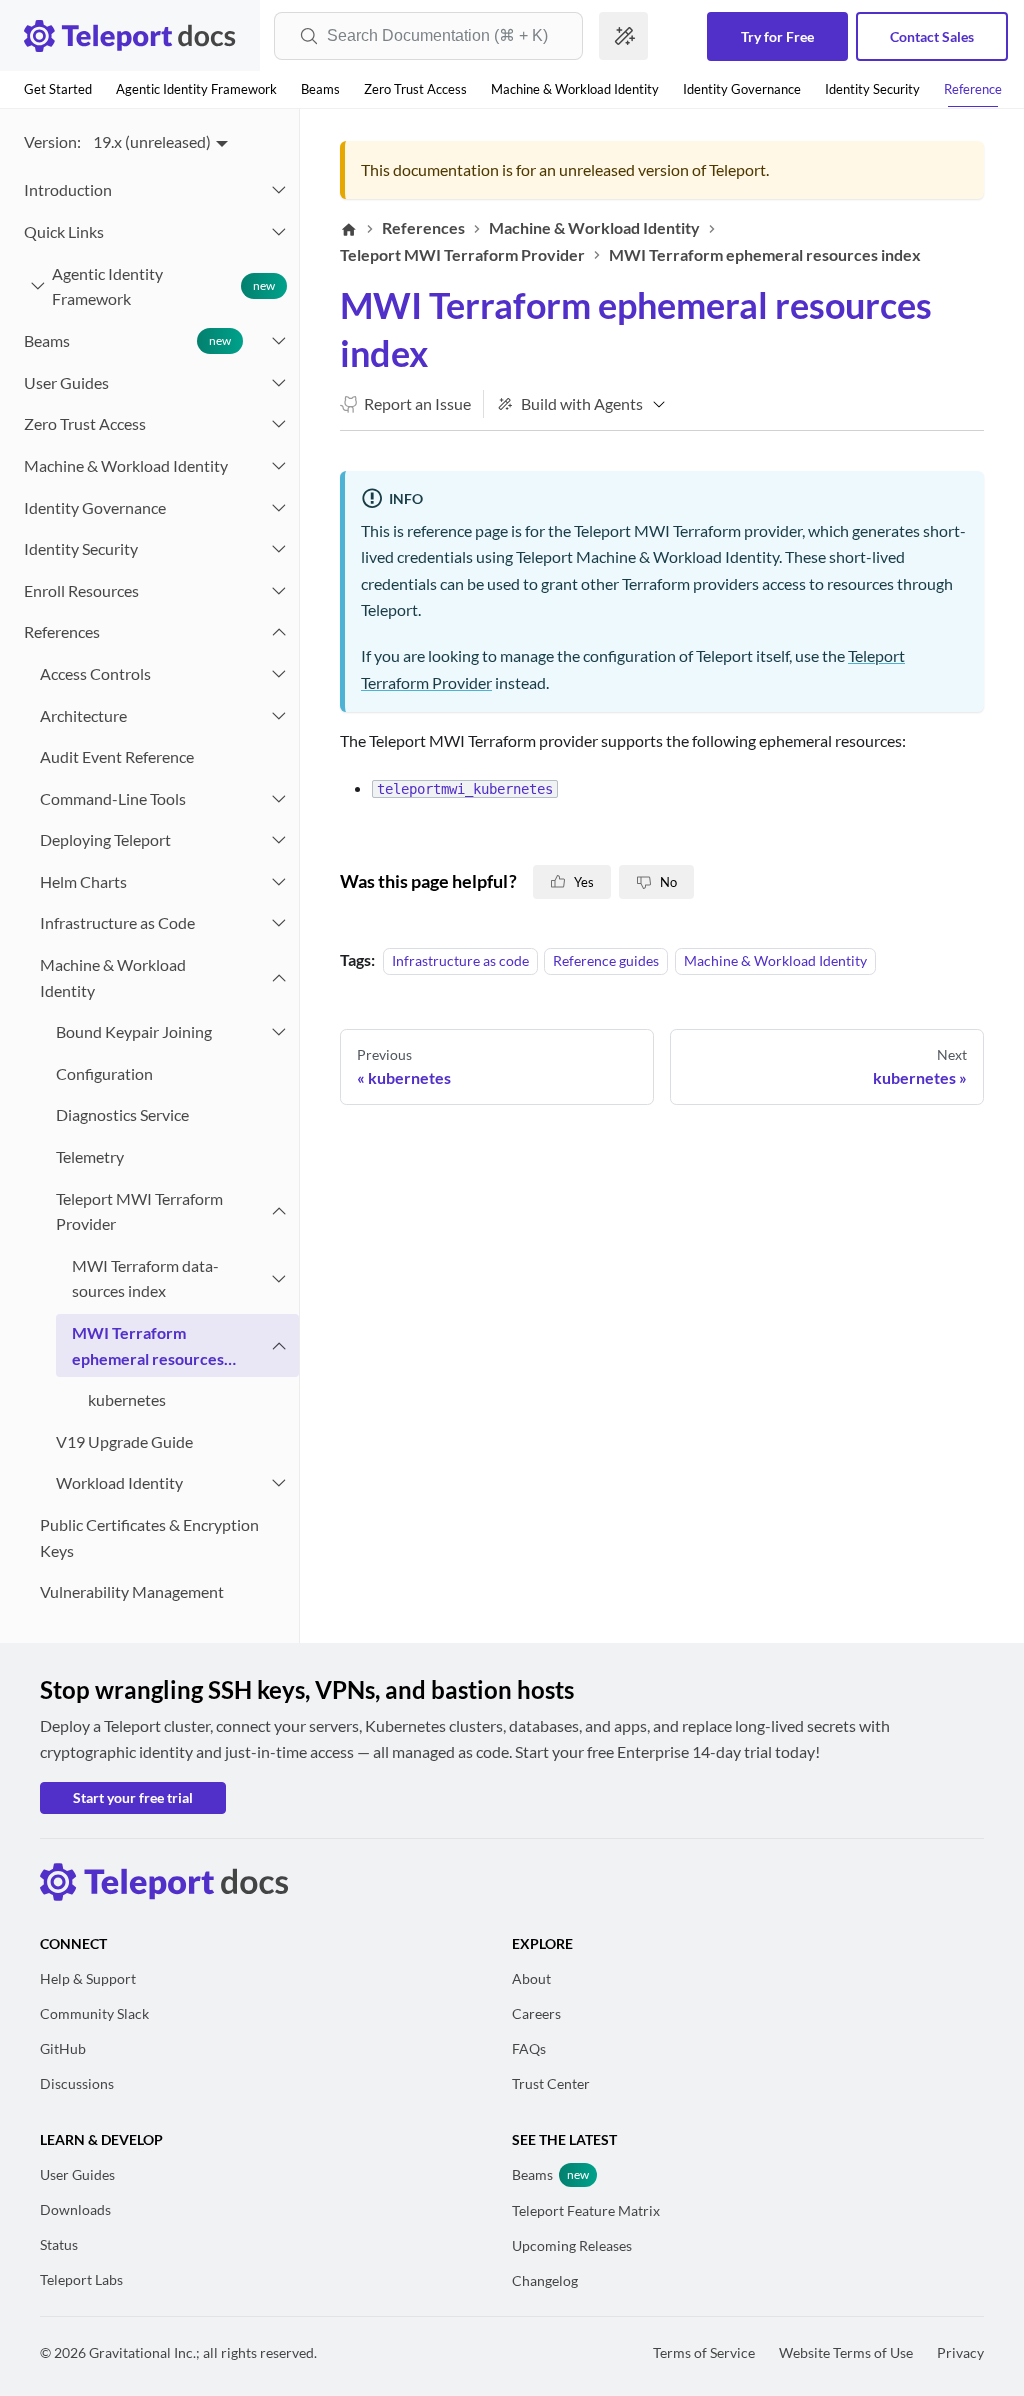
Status (59, 2244)
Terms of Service (704, 2352)
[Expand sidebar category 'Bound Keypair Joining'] (279, 1032)
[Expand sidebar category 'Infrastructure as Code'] (279, 923)
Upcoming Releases (572, 2245)
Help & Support (88, 1978)
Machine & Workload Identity (575, 89)
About (531, 1978)
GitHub (63, 2048)
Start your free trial (133, 1797)
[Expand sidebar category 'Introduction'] (279, 190)
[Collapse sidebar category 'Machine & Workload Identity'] (279, 977)
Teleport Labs (81, 2279)
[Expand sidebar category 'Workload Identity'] (279, 1483)
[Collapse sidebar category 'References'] (279, 632)
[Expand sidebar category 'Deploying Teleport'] (279, 840)
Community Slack (94, 2013)
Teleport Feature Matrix (586, 2210)
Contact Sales (932, 36)
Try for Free (777, 36)
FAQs (529, 2048)
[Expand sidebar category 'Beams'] (279, 341)
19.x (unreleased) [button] (152, 141)
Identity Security (872, 89)
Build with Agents (582, 403)
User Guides (77, 2174)
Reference (973, 89)
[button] (153, 232)
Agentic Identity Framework (196, 89)
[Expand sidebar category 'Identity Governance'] (279, 508)
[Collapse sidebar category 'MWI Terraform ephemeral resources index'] (279, 1345)
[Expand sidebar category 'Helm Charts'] (279, 882)
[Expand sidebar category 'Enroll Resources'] (279, 591)
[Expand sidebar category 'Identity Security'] (279, 549)
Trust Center (551, 2083)
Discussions (77, 2083)
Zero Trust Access (415, 89)
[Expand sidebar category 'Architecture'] (279, 716)
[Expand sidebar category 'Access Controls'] (279, 674)
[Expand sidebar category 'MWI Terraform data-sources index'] (279, 1278)
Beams (320, 89)
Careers (536, 2013)
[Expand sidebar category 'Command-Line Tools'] (279, 799)
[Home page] (349, 229)
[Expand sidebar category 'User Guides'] (279, 383)
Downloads (75, 2209)
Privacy (960, 2352)
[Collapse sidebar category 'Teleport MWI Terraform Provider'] (279, 1211)
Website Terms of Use (846, 2352)
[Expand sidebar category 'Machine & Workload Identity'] (279, 466)
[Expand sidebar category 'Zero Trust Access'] (279, 424)
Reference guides (606, 960)
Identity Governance (742, 89)
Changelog (545, 2280)
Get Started (58, 89)
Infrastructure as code (460, 960)
